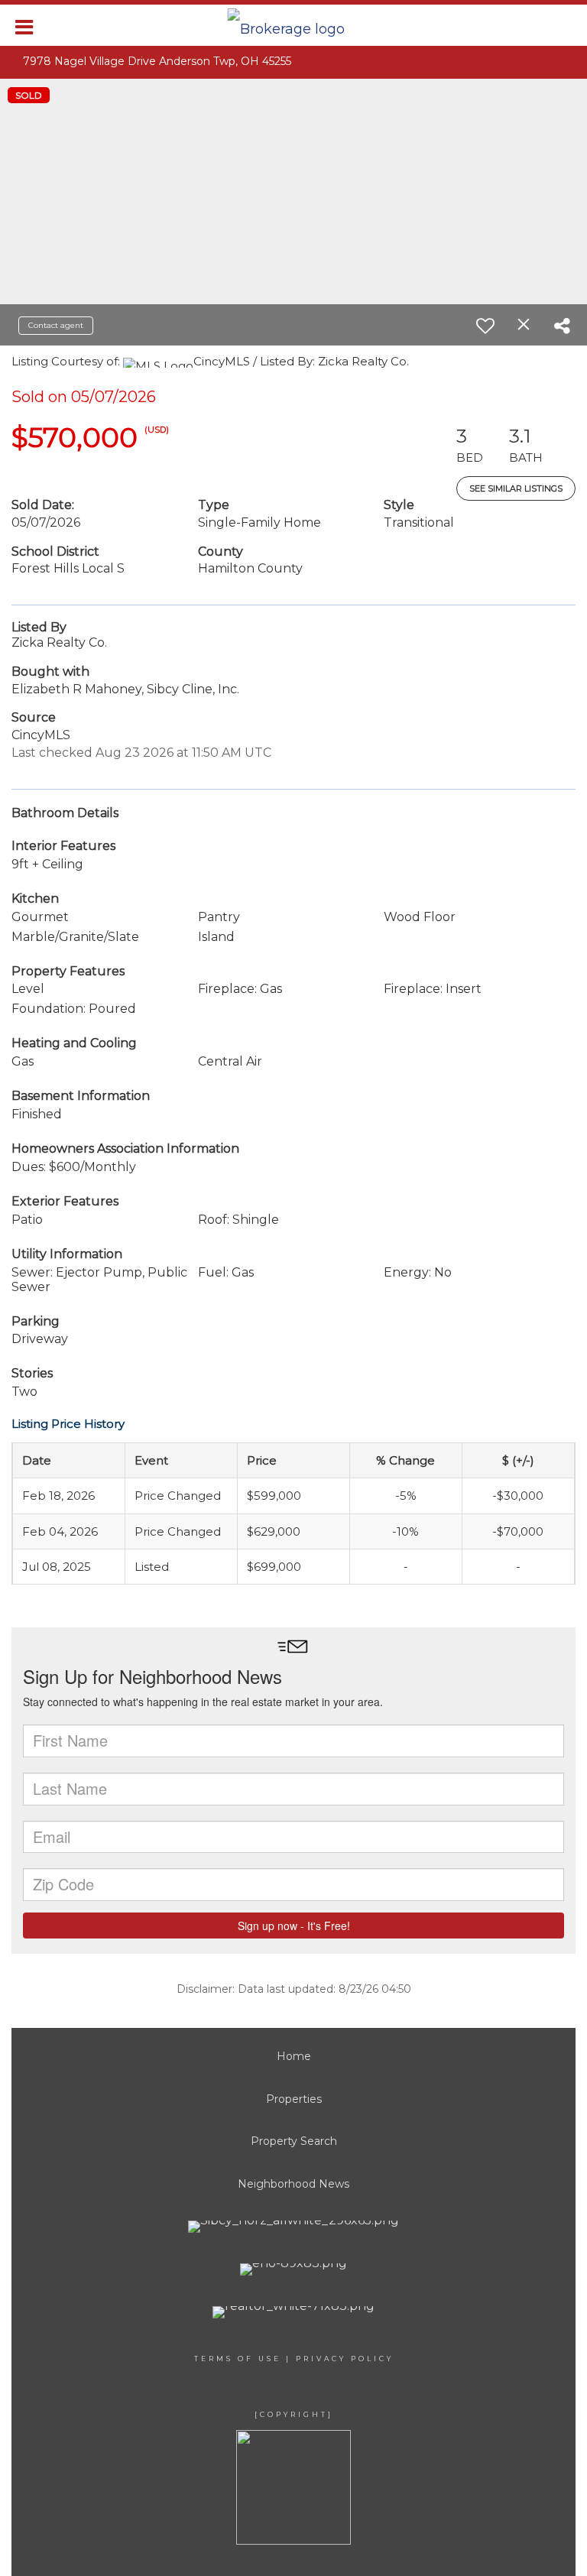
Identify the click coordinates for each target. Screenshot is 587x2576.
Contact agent (56, 325)
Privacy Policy (345, 2359)
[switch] (485, 326)
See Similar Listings (516, 488)
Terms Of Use (238, 2359)
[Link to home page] (294, 25)
